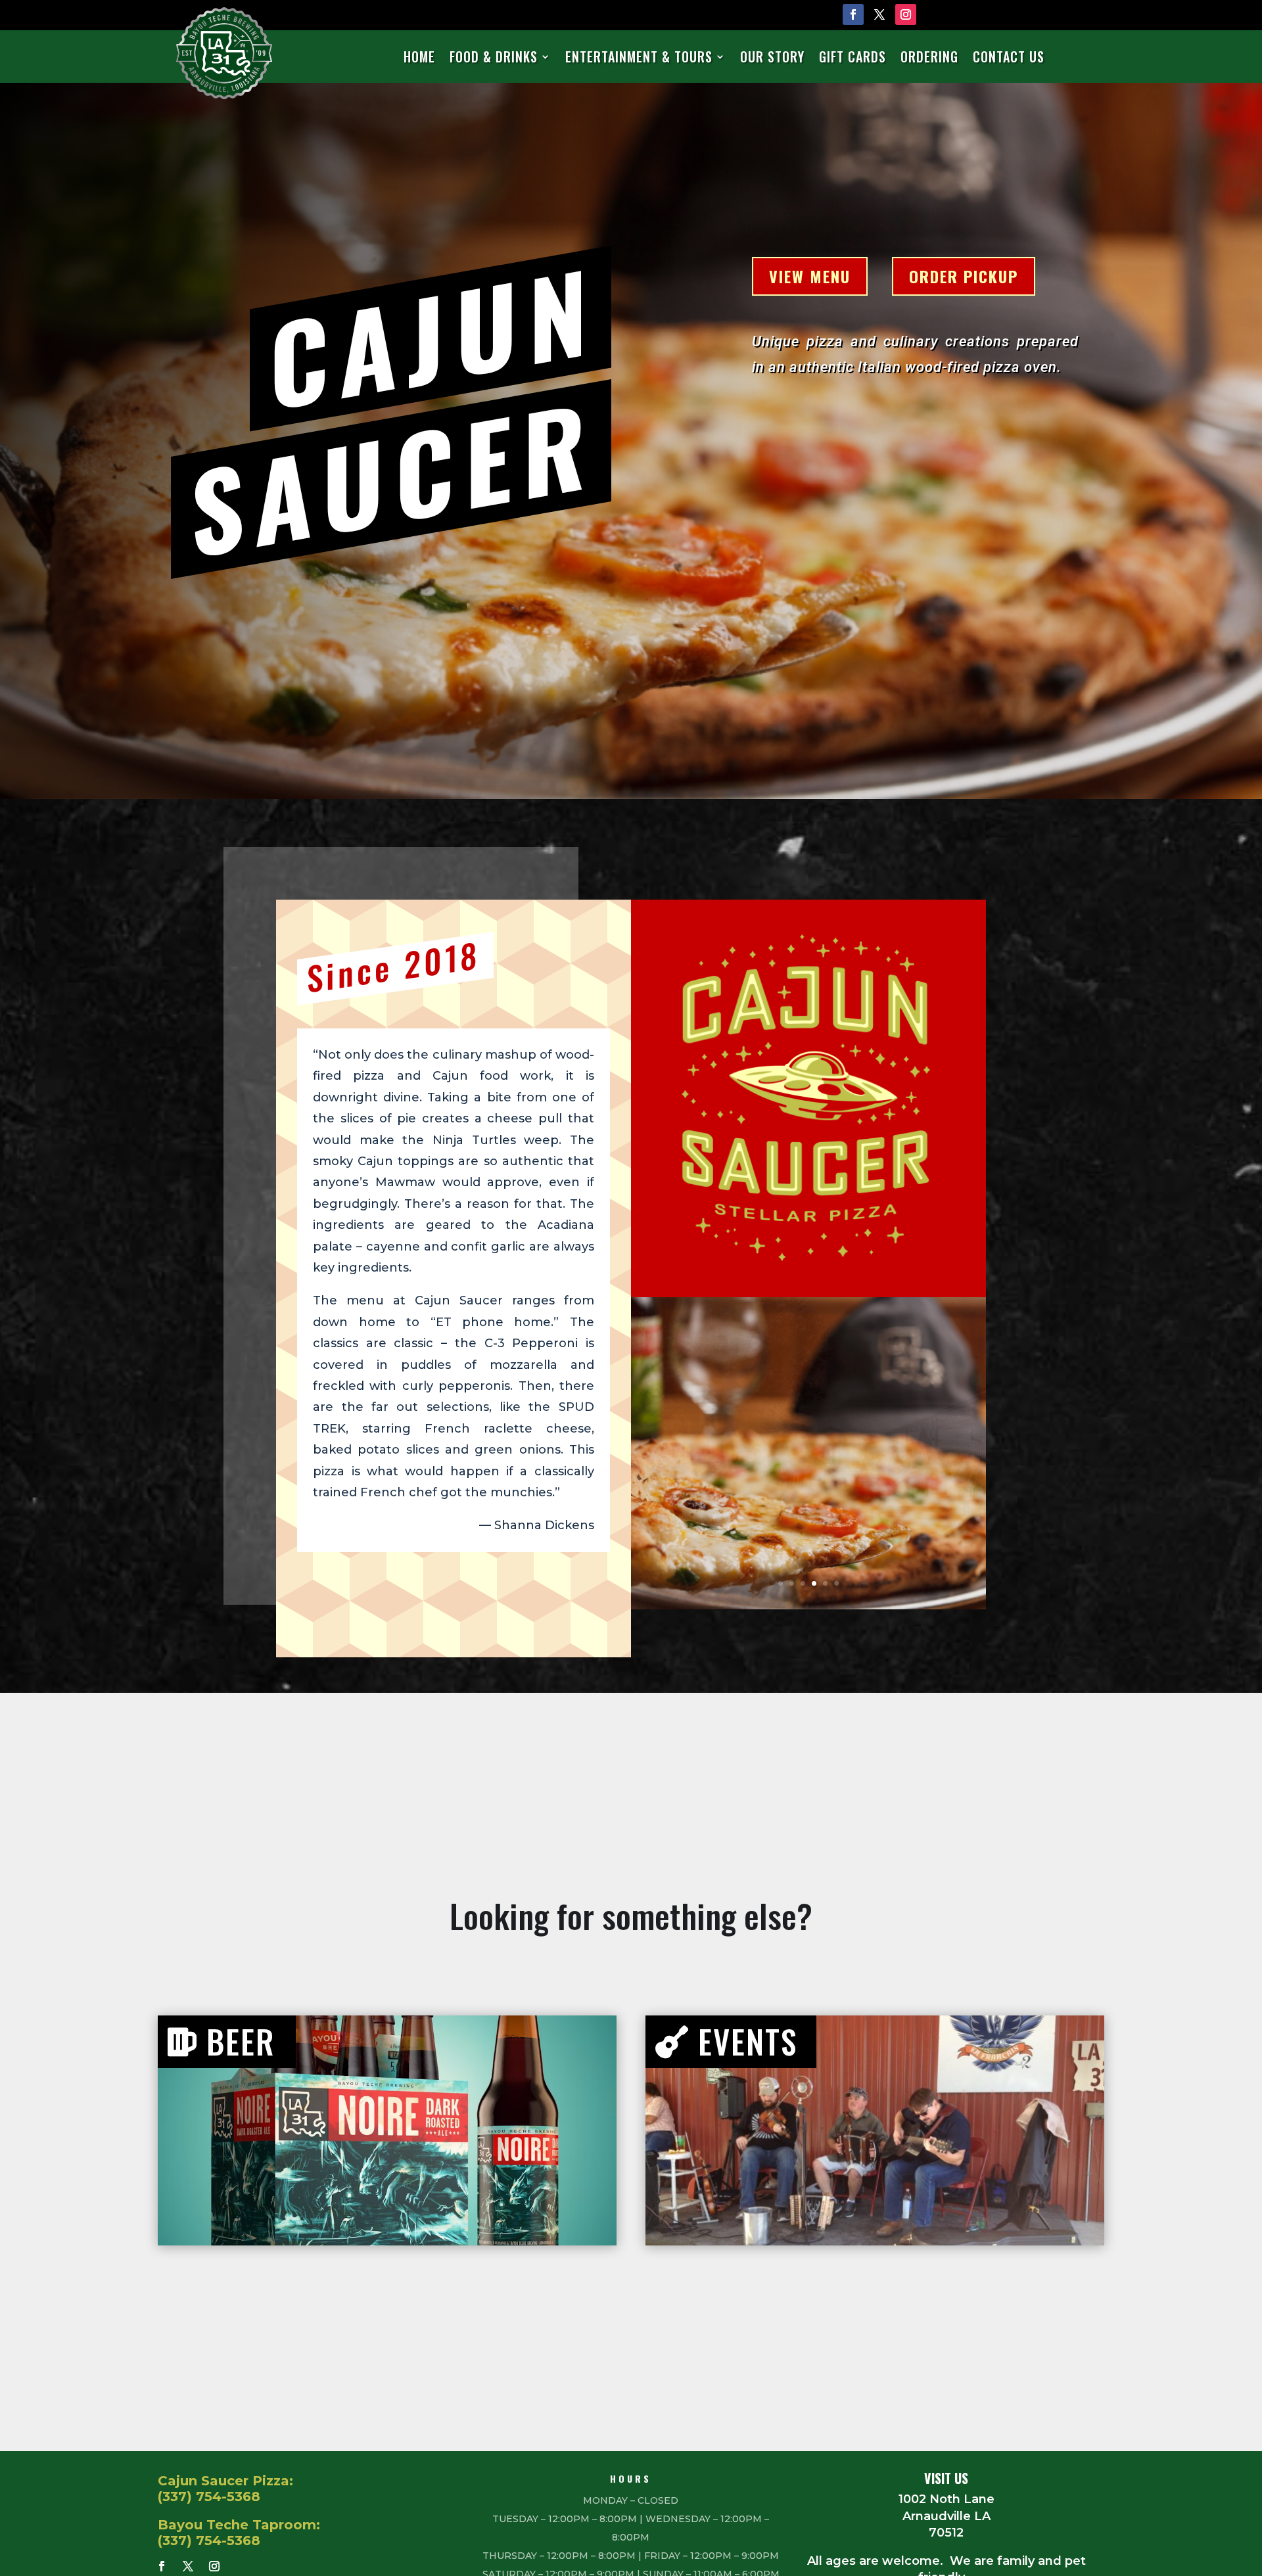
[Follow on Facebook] (853, 14)
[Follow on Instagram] (906, 14)
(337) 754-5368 (209, 2496)
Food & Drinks (494, 57)
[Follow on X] (879, 14)
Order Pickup (964, 276)
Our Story (772, 57)
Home (419, 57)
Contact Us (1009, 57)
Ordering (929, 57)
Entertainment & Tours (639, 57)
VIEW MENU (810, 276)
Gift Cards (853, 57)
